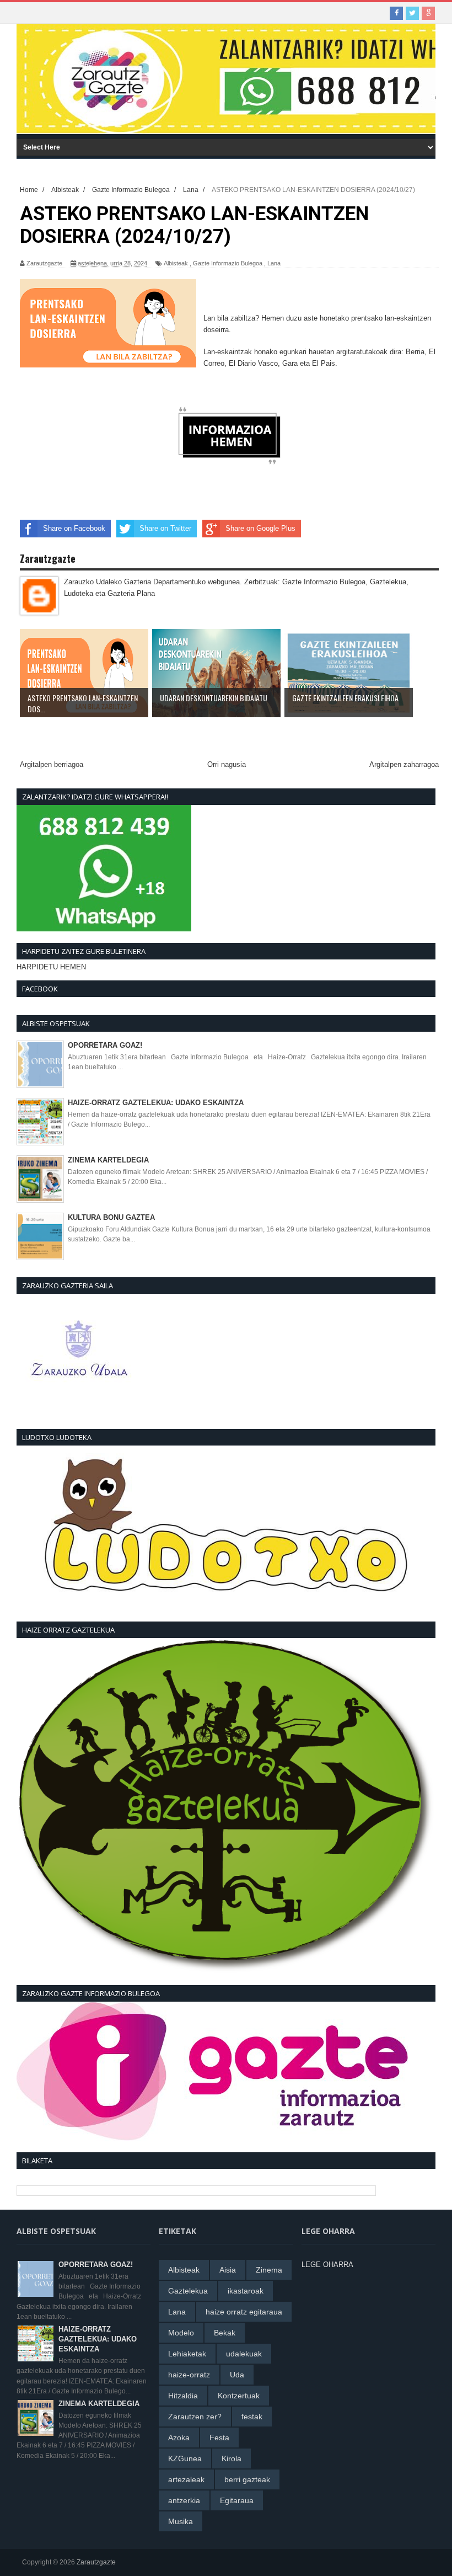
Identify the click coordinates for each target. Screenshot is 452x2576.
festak (252, 2417)
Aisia (228, 2270)
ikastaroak (246, 2291)
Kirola (232, 2458)
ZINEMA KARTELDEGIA (108, 1160)
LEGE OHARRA (327, 2265)
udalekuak (244, 2354)
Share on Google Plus (260, 528)
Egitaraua (237, 2500)
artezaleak (186, 2479)
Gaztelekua (188, 2291)
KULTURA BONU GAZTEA (111, 1217)
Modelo (181, 2333)
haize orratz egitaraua (244, 2312)
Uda (237, 2375)
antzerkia (184, 2500)
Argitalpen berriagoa (52, 764)
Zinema (269, 2270)
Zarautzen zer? (195, 2417)
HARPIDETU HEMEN (51, 967)
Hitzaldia (183, 2396)
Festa (219, 2438)
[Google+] (428, 13)
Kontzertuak (239, 2396)
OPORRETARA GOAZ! (105, 1045)
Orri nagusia (227, 764)
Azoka (179, 2438)
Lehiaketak (187, 2354)
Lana (274, 263)
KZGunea (185, 2458)
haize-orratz (189, 2375)
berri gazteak (247, 2479)
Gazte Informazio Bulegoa (228, 263)
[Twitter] (412, 13)
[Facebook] (396, 13)
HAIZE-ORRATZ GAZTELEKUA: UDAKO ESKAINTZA (156, 1103)
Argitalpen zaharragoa (404, 764)
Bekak (225, 2333)
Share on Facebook (74, 528)
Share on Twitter (165, 528)
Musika (181, 2521)
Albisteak (176, 263)
